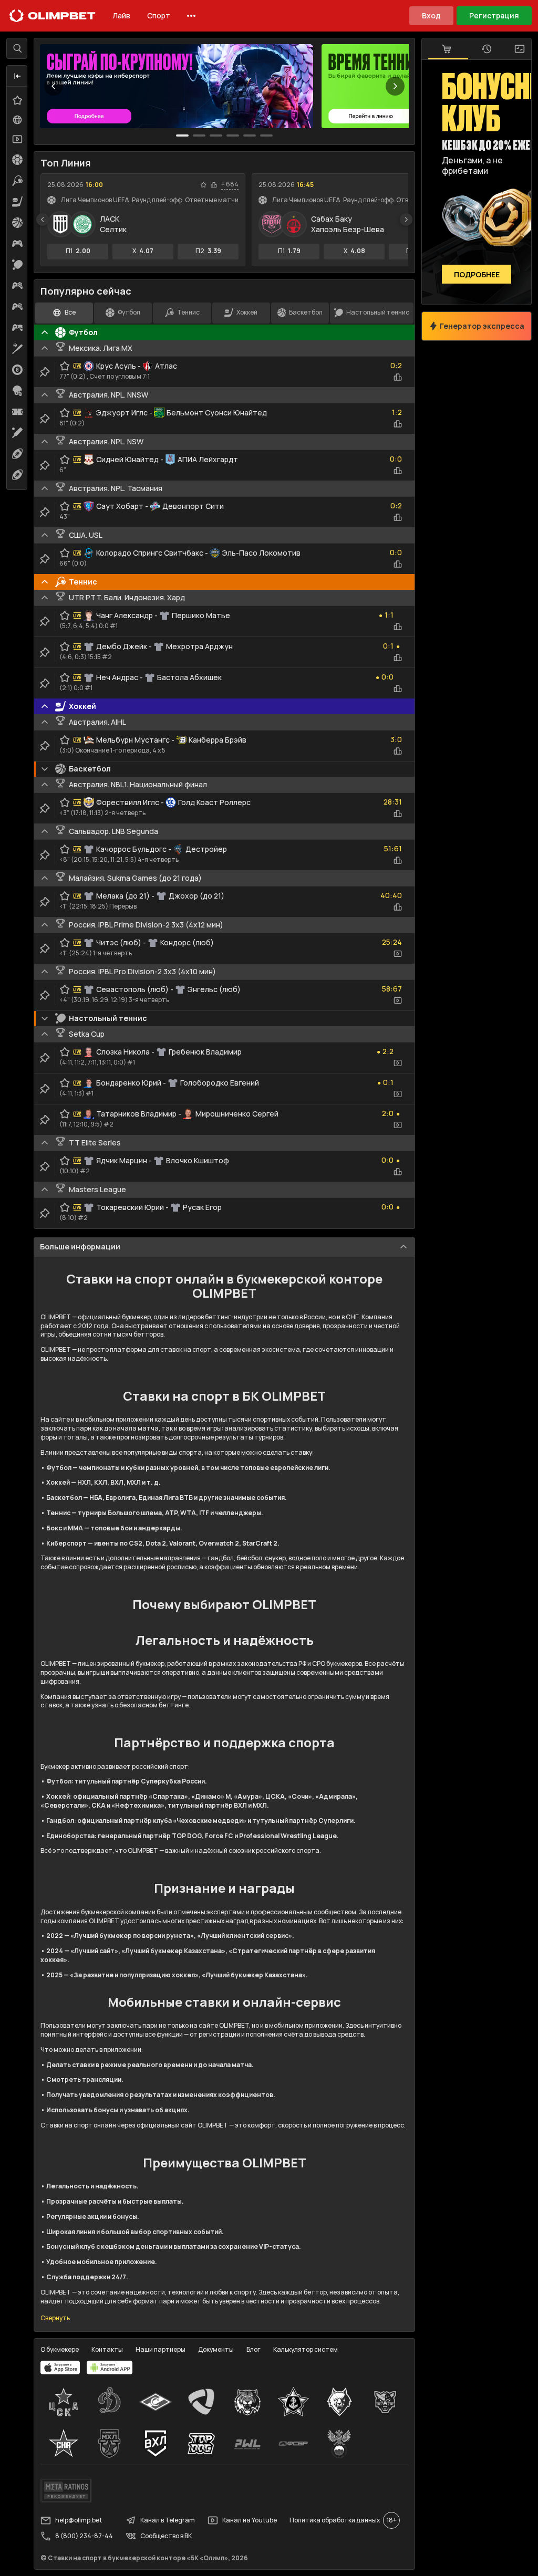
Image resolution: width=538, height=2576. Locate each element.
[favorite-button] (203, 185)
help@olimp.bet (79, 2520)
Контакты (107, 2349)
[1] (199, 135)
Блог (254, 2349)
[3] (233, 135)
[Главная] (53, 16)
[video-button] (398, 954)
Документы (216, 2349)
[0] (182, 135)
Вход (431, 15)
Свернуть (55, 2318)
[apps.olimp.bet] (60, 2368)
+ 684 (230, 184)
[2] (216, 135)
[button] (17, 76)
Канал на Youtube (250, 2520)
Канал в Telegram (168, 2520)
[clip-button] (45, 372)
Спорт (159, 15)
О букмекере (60, 2349)
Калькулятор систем (306, 2349)
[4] (250, 135)
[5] (266, 135)
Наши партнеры (161, 2349)
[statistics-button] (214, 185)
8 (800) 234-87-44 (84, 2536)
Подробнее (477, 274)
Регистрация (494, 15)
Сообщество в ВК (166, 2536)
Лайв (121, 15)
